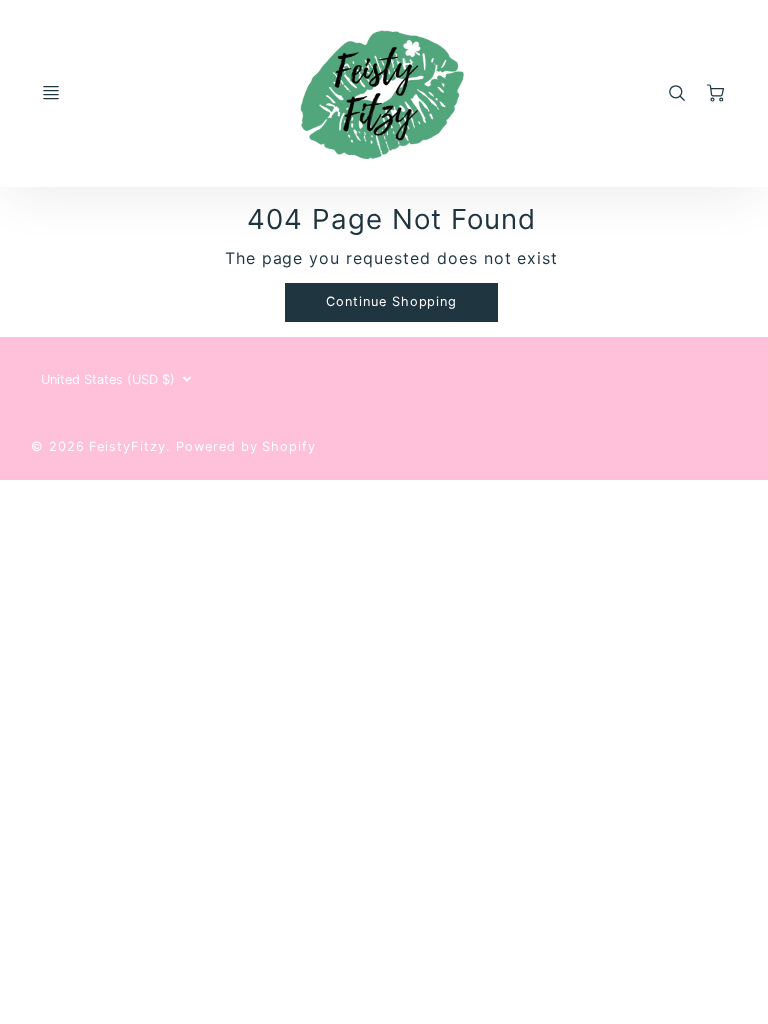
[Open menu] (51, 93)
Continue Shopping (391, 301)
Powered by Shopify (246, 446)
